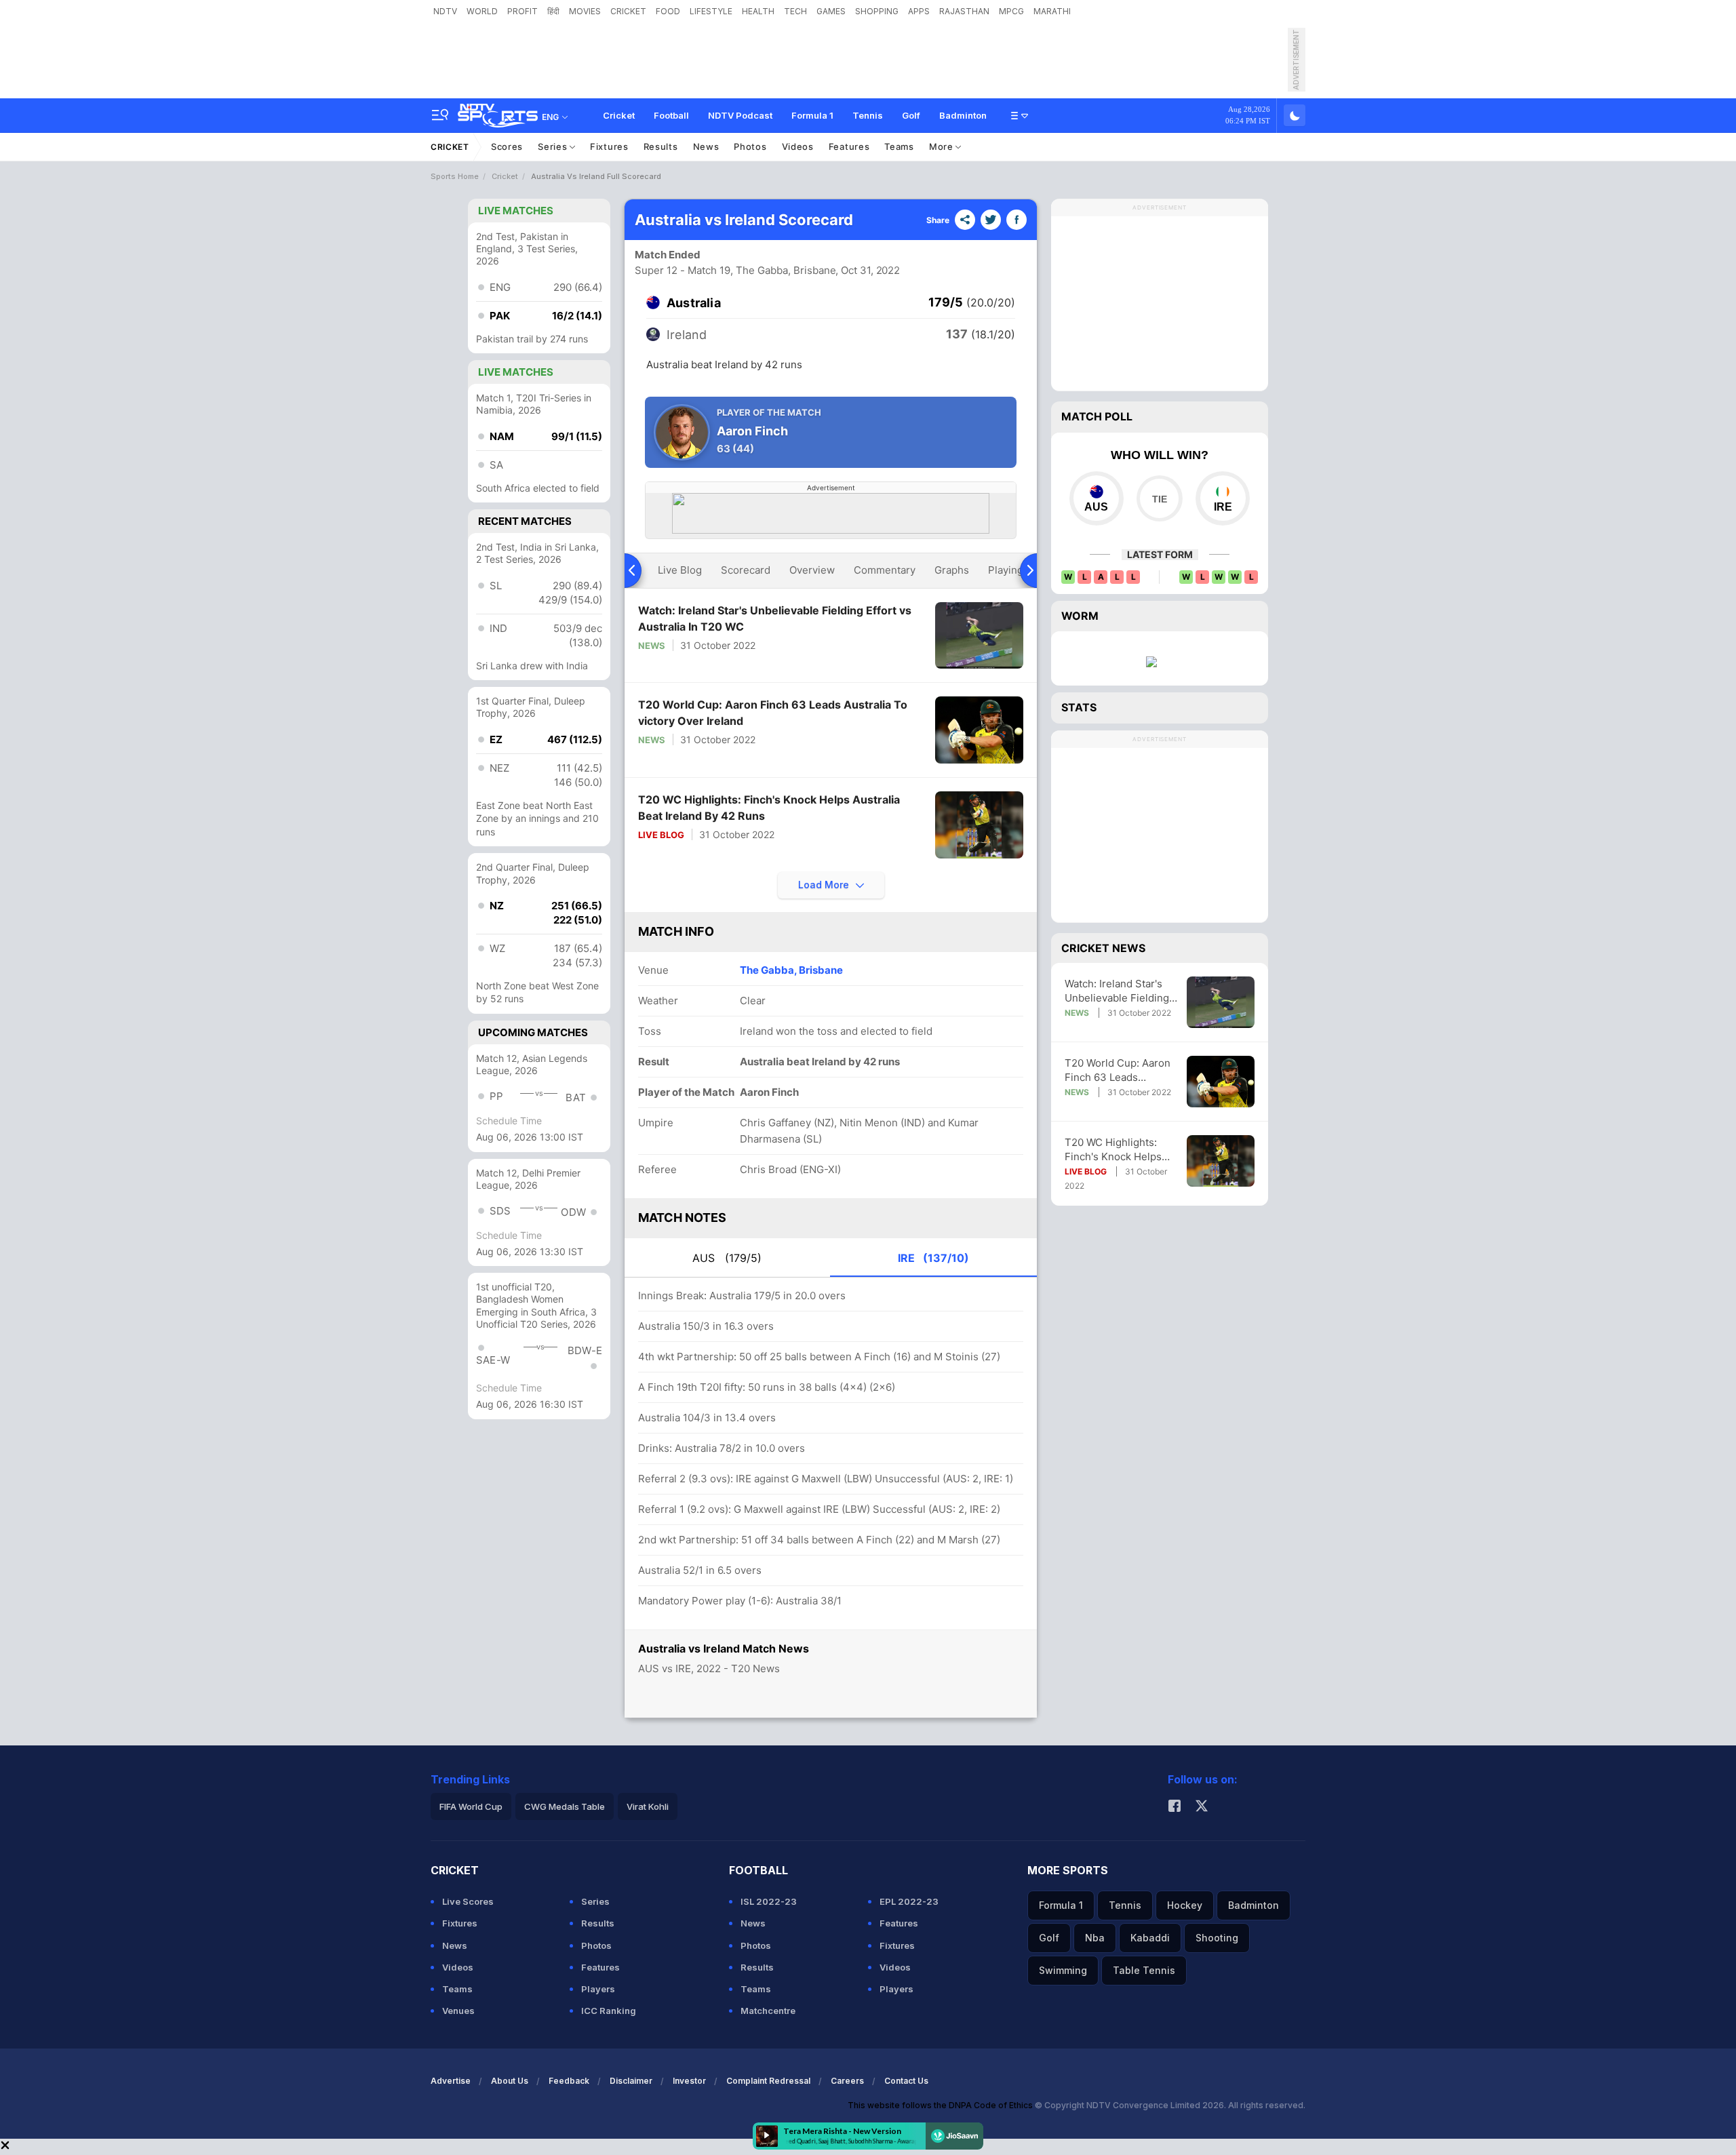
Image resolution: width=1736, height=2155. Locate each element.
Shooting (1217, 1938)
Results (661, 146)
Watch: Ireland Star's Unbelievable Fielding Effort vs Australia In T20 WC (775, 618)
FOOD (668, 11)
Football (671, 115)
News (706, 146)
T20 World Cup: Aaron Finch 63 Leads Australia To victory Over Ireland (773, 713)
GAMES (831, 11)
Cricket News (1103, 948)
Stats (1079, 707)
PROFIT (522, 11)
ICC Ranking (609, 2011)
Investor (689, 2081)
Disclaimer (631, 2081)
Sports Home (455, 176)
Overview (812, 570)
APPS (919, 11)
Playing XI (1012, 570)
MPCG (1011, 11)
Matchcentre (768, 2011)
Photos (750, 146)
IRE (933, 1258)
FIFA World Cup (471, 1806)
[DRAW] (1159, 498)
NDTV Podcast (740, 115)
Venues (458, 2011)
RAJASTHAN (964, 11)
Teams (899, 146)
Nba (1095, 1938)
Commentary (885, 570)
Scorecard (746, 570)
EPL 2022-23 (909, 1901)
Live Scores (468, 1901)
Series (554, 146)
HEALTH (758, 11)
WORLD (482, 11)
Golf (911, 115)
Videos (798, 146)
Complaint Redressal (768, 2081)
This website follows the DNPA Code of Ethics (941, 2105)
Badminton (963, 115)
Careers (847, 2081)
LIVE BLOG (661, 835)
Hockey (1185, 1905)
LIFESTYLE (711, 11)
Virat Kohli (648, 1806)
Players (598, 1989)
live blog (680, 570)
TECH (795, 11)
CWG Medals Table (565, 1806)
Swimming (1063, 1970)
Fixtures (609, 146)
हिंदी (553, 11)
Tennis (868, 115)
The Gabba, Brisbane (791, 970)
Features (849, 146)
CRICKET (628, 11)
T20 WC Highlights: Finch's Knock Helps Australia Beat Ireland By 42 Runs (769, 808)
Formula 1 (812, 115)
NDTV (445, 11)
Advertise (451, 2081)
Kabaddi (1150, 1938)
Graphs (952, 570)
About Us (510, 2081)
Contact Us (906, 2081)
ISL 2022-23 (769, 1901)
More (943, 146)
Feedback (569, 2081)
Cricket (619, 115)
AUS (727, 1258)
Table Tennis (1144, 1970)
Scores (507, 146)
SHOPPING (877, 11)
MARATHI (1052, 11)
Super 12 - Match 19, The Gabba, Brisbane (735, 270)
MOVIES (585, 11)
